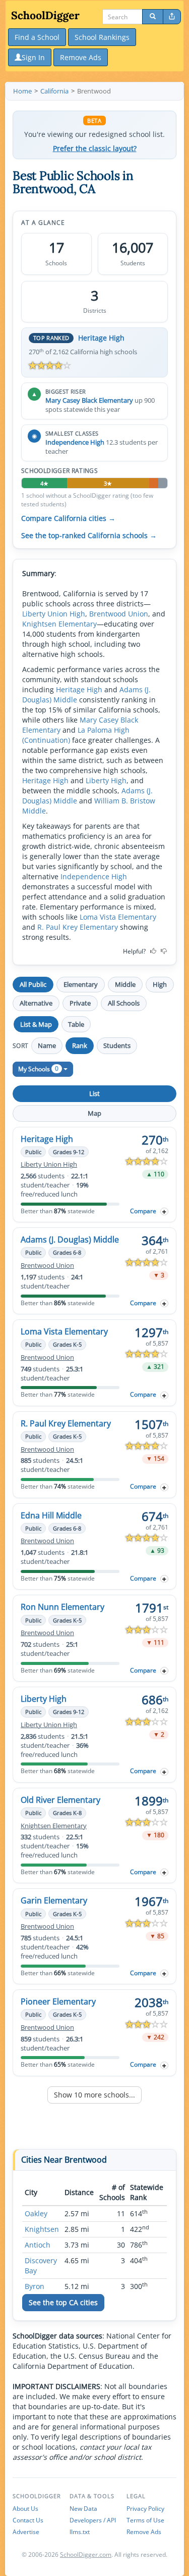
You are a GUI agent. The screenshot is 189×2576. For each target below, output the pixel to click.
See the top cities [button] (63, 2302)
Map (94, 1113)
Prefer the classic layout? (95, 149)
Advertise (26, 2532)
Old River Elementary (60, 1800)
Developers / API (93, 2520)
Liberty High (106, 780)
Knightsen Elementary (59, 624)
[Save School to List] (164, 1211)
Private (80, 1003)
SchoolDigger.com (86, 2555)
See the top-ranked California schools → (89, 536)
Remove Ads (144, 2532)
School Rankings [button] (102, 37)
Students (117, 1045)
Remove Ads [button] (81, 57)
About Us (25, 2509)
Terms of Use (145, 2520)
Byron (35, 2286)
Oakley (36, 2213)
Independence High (75, 442)
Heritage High (101, 338)
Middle (125, 984)
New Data (83, 2509)
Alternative (36, 1003)
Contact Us (28, 2520)
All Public (33, 984)
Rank (80, 1045)
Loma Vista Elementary (118, 917)
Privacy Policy (145, 2509)
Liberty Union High (54, 614)
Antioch (38, 2245)
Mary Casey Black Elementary (89, 400)
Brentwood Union (119, 614)
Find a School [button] (37, 37)
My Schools (38, 1068)
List (94, 1093)
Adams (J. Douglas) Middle (70, 1239)
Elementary (81, 984)
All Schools (124, 1003)
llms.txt (80, 2532)
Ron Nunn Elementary (62, 1607)
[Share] (172, 17)
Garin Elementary (54, 1900)
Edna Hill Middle (51, 1515)
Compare (143, 1211)
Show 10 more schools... (94, 2095)
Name (47, 1045)
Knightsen (42, 2229)
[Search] (153, 17)
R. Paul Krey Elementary (78, 927)
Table (76, 1024)
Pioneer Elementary (58, 2001)
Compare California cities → (68, 518)
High (160, 984)
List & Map (36, 1024)
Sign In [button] (33, 57)
